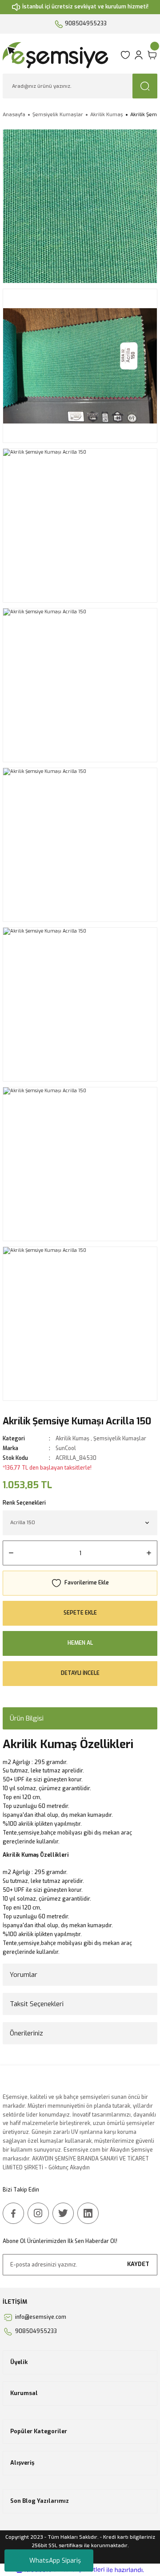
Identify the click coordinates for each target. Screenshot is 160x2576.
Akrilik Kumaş (72, 1439)
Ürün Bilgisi (27, 1718)
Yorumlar (24, 1975)
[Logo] (59, 55)
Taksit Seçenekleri (37, 2004)
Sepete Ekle (80, 1613)
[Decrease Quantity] (11, 1553)
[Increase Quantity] (149, 1553)
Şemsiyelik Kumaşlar (120, 1439)
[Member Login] (139, 55)
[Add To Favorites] (80, 1583)
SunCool (66, 1448)
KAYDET (138, 2264)
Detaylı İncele (80, 1673)
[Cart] (152, 55)
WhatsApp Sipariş (55, 2561)
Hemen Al (80, 1643)
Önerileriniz (26, 2033)
